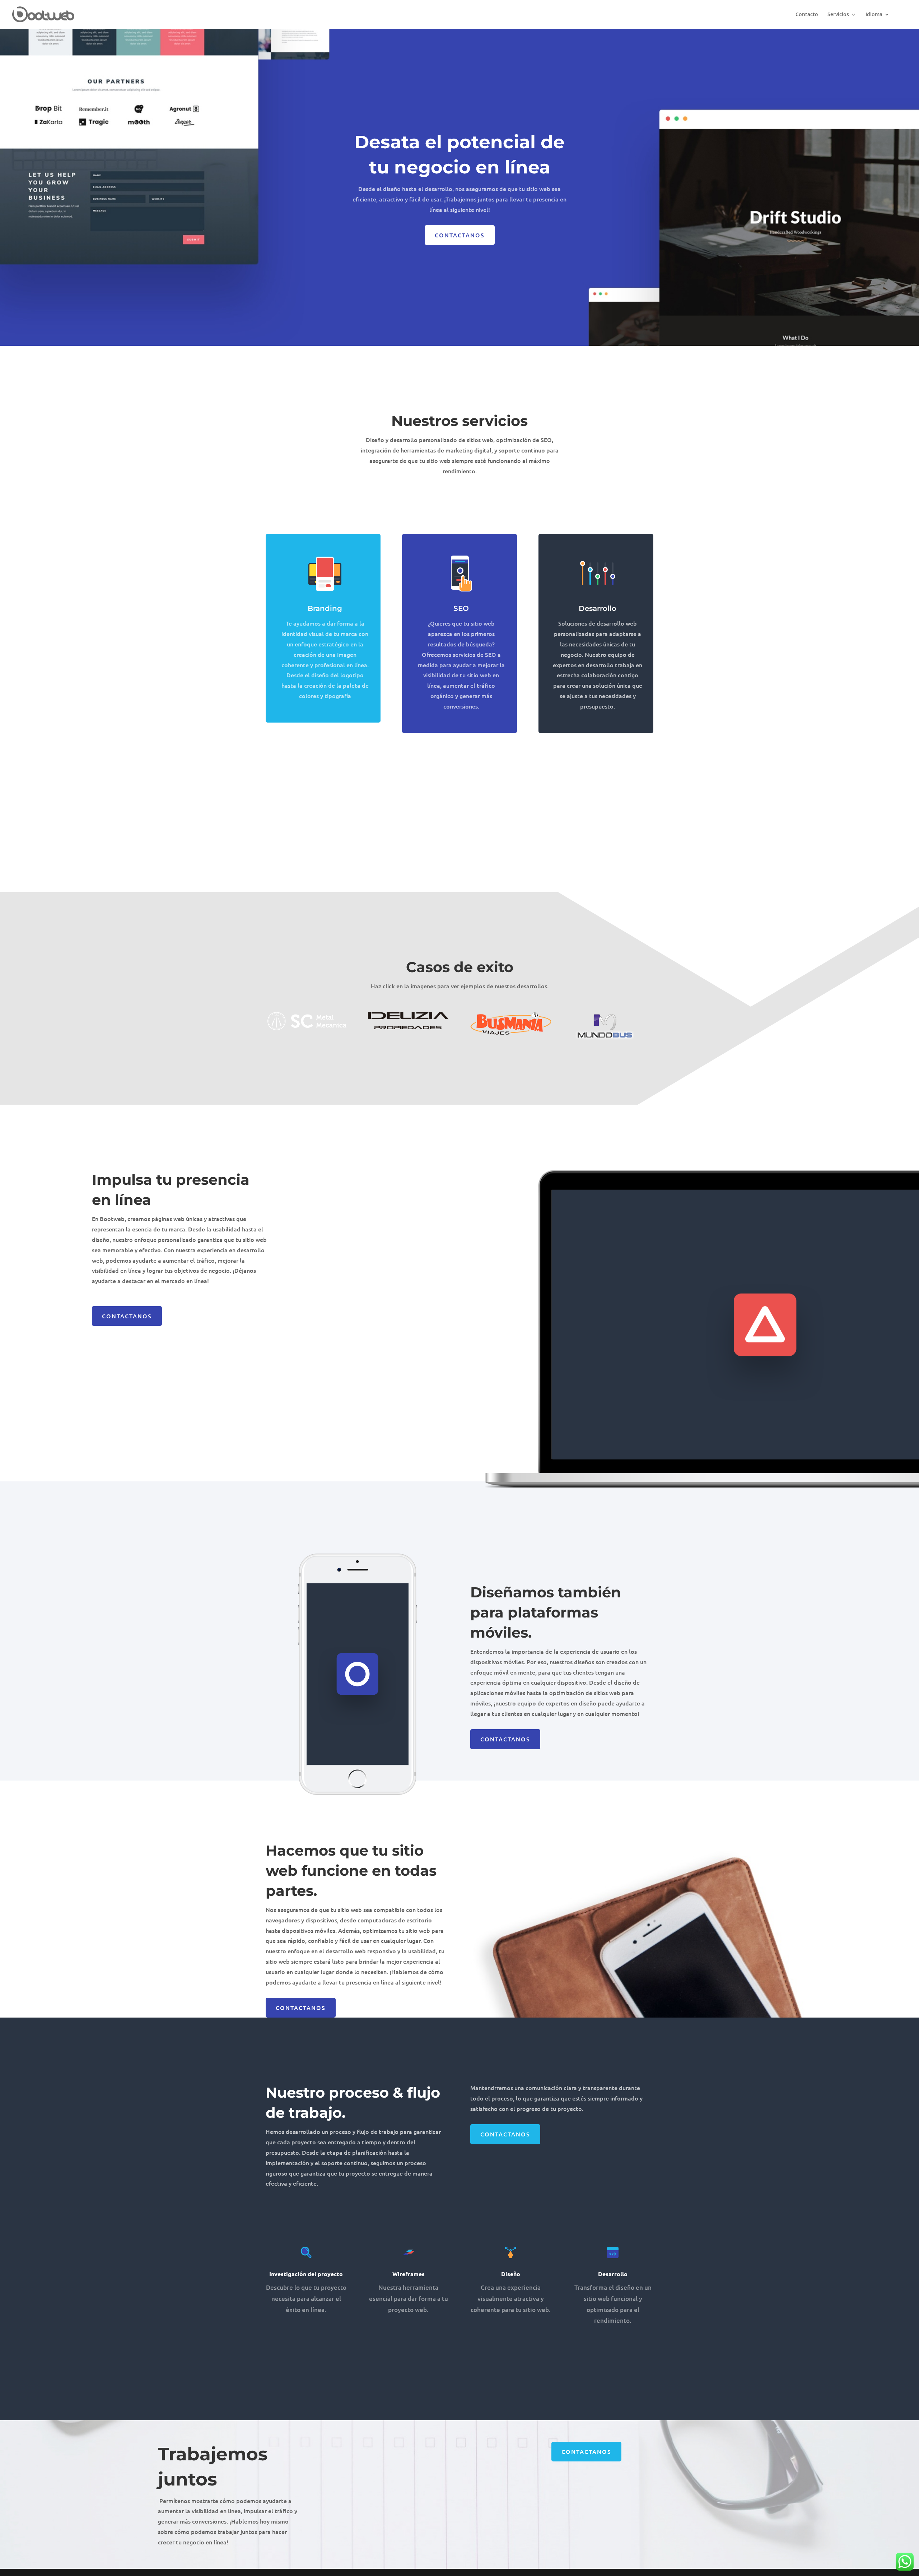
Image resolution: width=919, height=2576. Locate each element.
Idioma (874, 15)
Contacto (807, 15)
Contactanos (460, 235)
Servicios (838, 15)
